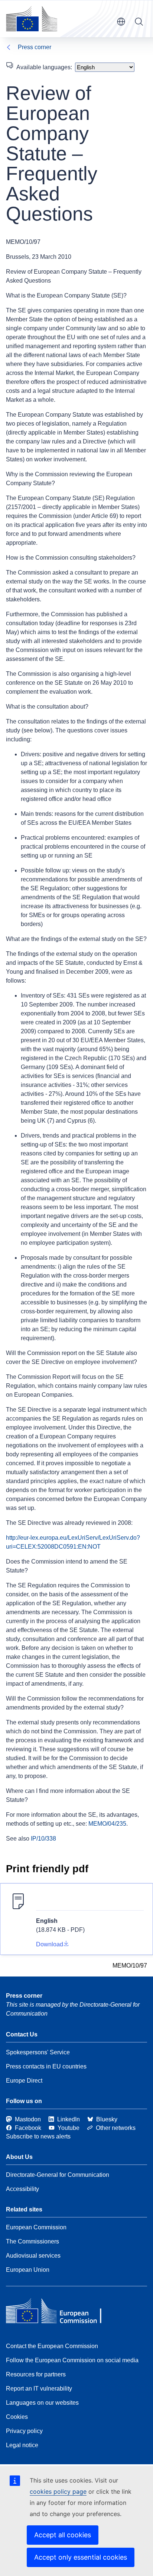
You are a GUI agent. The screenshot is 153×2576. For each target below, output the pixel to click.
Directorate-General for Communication (58, 2175)
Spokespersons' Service (38, 2052)
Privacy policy (24, 2431)
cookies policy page (58, 2491)
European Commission (36, 2227)
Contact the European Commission (52, 2346)
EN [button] (121, 22)
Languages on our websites (42, 2403)
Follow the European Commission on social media (72, 2360)
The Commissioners (32, 2241)
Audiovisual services (33, 2256)
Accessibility (22, 2189)
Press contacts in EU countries (46, 2066)
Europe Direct (24, 2081)
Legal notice (22, 2445)
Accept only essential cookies (81, 2557)
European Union (28, 2270)
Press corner (35, 47)
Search (139, 22)
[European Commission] (32, 19)
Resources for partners (36, 2374)
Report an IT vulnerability (39, 2389)
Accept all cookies (63, 2535)
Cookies (17, 2417)
